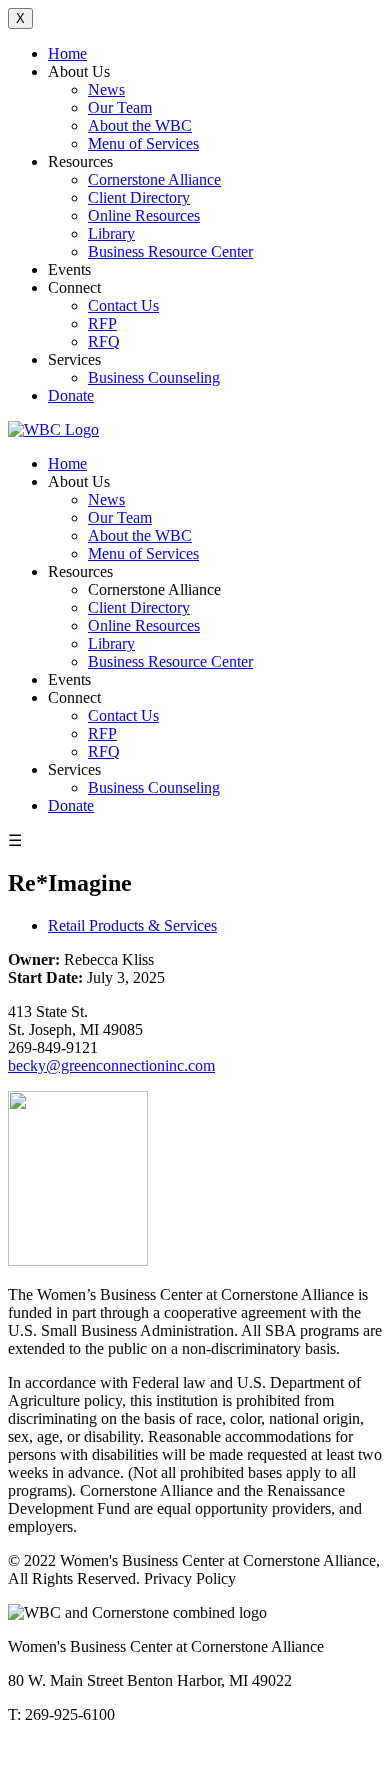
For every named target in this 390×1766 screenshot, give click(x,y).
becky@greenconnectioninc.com (111, 1065)
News (106, 89)
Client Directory (139, 197)
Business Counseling (154, 377)
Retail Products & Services (132, 925)
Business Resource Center (170, 251)
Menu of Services (143, 143)
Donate (71, 395)
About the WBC (140, 125)
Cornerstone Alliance (154, 179)
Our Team (120, 107)
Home (67, 53)
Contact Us (123, 305)
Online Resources (144, 215)
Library (111, 233)
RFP (102, 323)
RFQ (104, 341)
